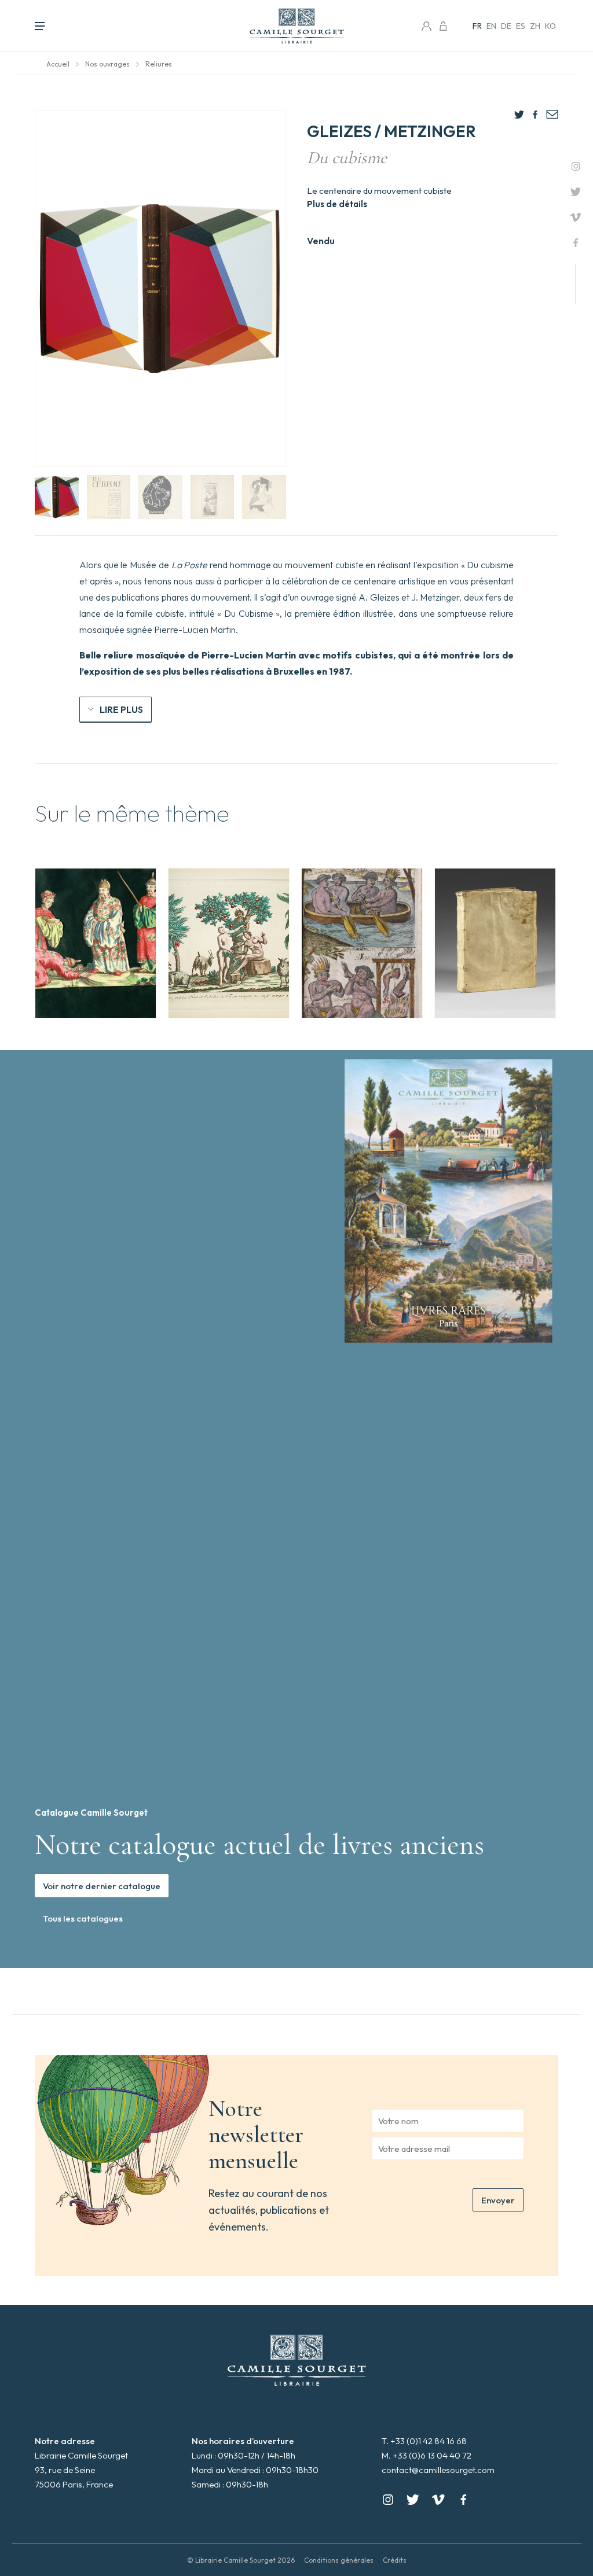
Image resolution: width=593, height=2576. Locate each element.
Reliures (159, 64)
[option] (96, 943)
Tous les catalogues (83, 1918)
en (491, 26)
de (506, 26)
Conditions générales (339, 2560)
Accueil (58, 64)
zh (535, 26)
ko (550, 26)
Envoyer (498, 2200)
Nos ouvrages (107, 64)
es (521, 26)
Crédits (395, 2560)
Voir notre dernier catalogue (102, 1886)
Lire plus (121, 709)
